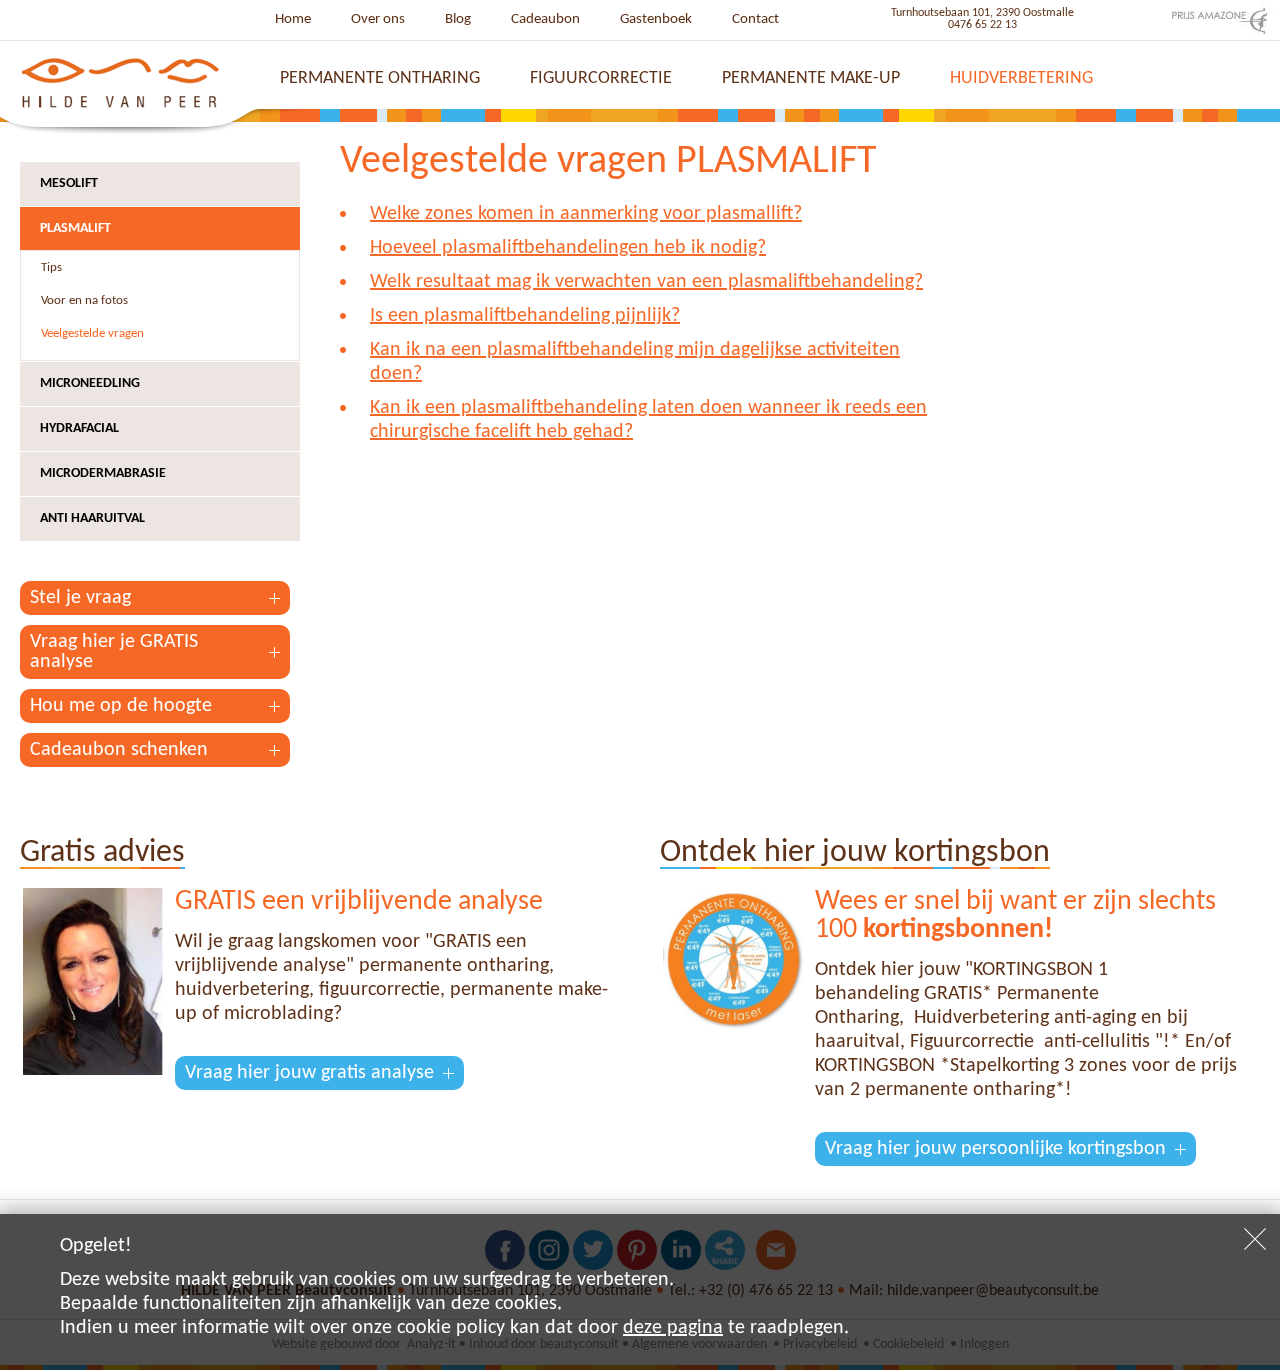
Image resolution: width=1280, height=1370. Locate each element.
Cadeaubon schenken (119, 750)
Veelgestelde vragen (92, 333)
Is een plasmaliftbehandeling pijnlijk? (525, 316)
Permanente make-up (811, 78)
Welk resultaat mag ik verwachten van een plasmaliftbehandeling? (646, 282)
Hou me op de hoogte (121, 706)
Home (293, 19)
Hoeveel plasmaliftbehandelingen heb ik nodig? (568, 248)
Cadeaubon (545, 19)
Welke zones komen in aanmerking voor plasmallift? (586, 214)
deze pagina (673, 1328)
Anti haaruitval (92, 518)
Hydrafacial (79, 428)
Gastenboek (656, 19)
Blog (458, 19)
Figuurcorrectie (601, 78)
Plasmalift (75, 228)
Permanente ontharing (380, 78)
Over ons (378, 19)
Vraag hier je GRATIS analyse (114, 652)
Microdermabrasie (103, 473)
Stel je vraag (80, 598)
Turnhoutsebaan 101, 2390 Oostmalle (982, 13)
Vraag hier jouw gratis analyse (309, 1073)
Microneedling (90, 383)
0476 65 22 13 (982, 25)
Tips (51, 267)
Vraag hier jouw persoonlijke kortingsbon (995, 1149)
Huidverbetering (1021, 78)
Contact (755, 19)
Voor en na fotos (84, 300)
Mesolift (69, 183)
